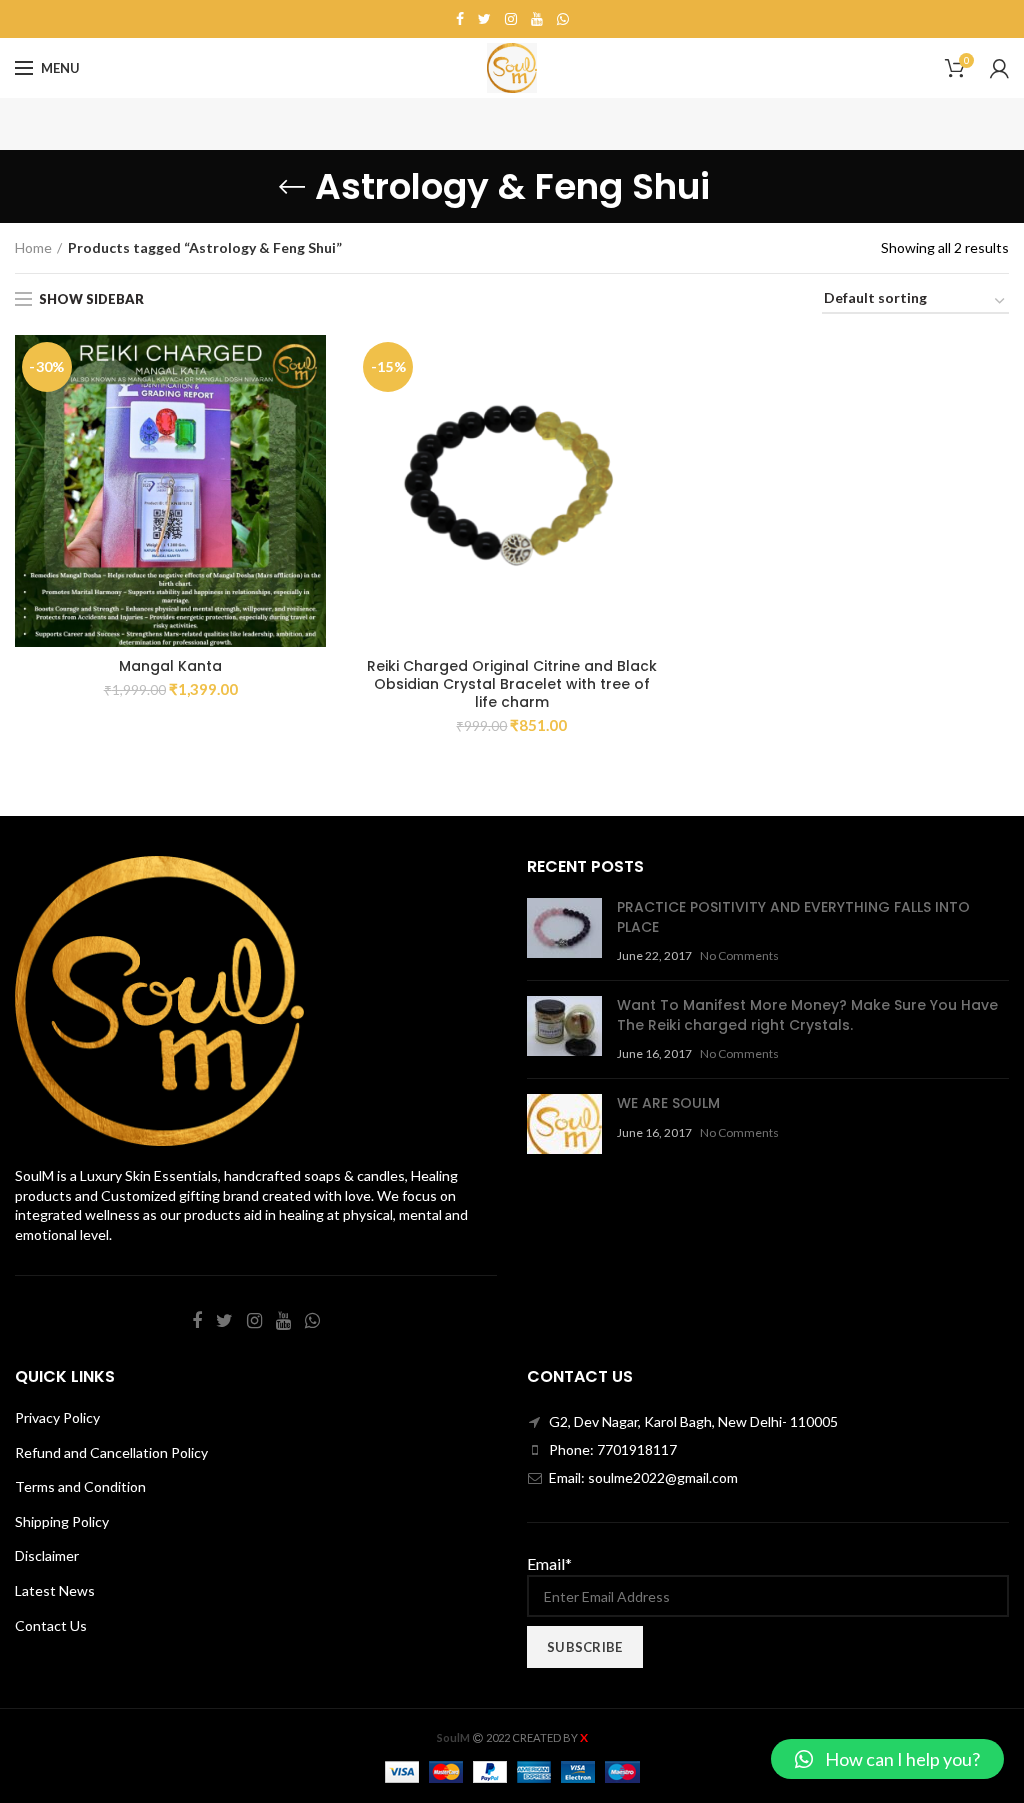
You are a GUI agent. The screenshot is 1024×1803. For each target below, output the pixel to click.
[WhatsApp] (563, 19)
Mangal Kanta (170, 666)
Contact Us (51, 1625)
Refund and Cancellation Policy (111, 1452)
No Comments (739, 955)
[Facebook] (460, 19)
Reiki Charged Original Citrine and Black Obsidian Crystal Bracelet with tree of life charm (512, 684)
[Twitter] (484, 19)
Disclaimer (47, 1555)
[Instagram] (511, 19)
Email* (549, 1563)
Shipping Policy (62, 1521)
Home (33, 247)
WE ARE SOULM (668, 1103)
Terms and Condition (80, 1486)
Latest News (55, 1590)
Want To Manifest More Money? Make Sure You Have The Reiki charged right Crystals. (807, 1015)
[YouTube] (537, 19)
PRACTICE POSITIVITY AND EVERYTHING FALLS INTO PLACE (793, 917)
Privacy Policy (57, 1417)
